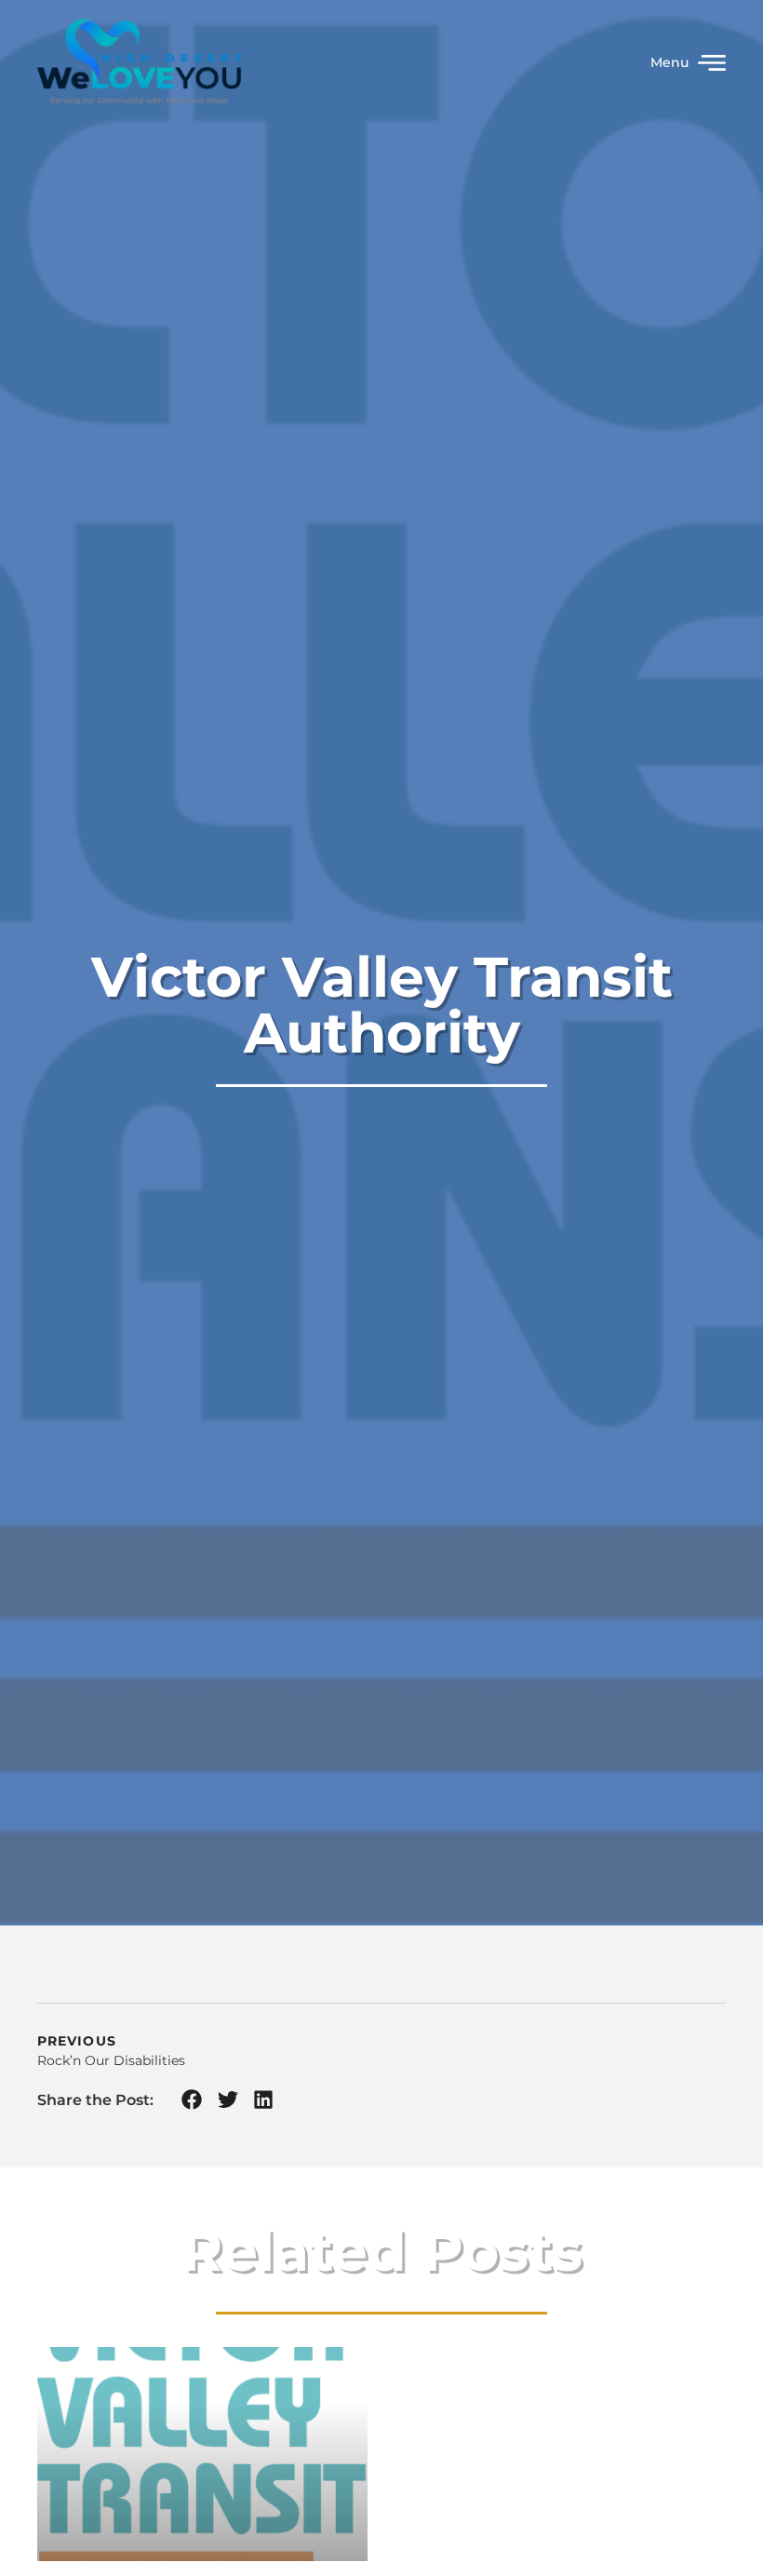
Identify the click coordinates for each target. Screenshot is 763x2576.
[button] (192, 2100)
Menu (669, 62)
